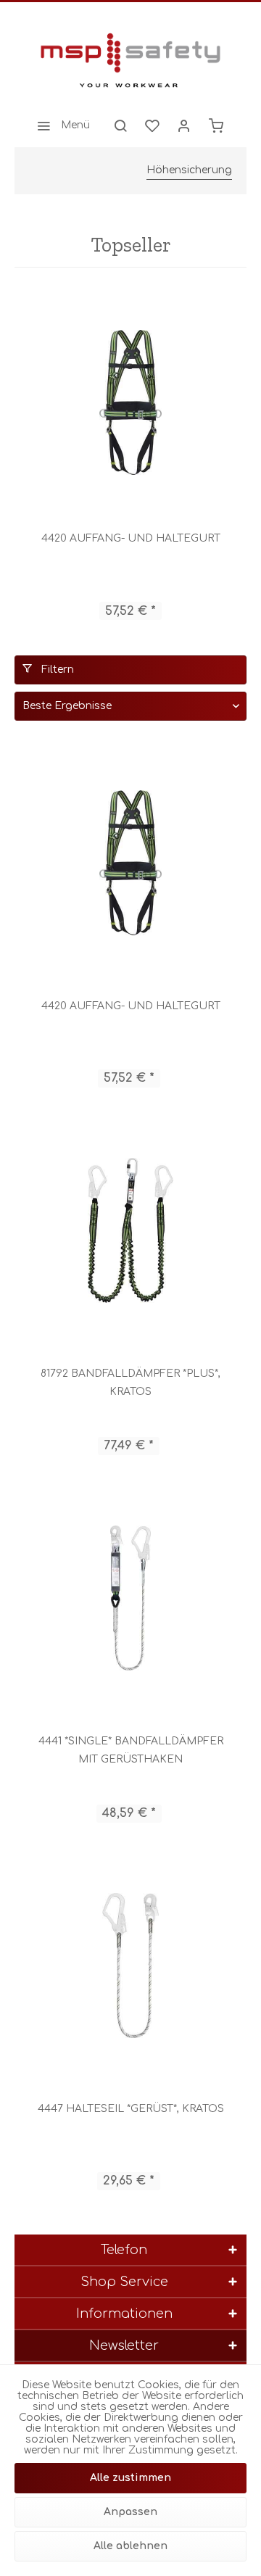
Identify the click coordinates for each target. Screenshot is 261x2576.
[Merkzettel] (152, 125)
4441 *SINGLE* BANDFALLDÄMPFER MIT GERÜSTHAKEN (131, 1750)
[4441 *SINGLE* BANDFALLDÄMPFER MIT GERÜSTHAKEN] (130, 1598)
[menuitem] (59, 125)
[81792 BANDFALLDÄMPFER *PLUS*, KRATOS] (130, 1230)
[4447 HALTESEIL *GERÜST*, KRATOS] (130, 1966)
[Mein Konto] (184, 125)
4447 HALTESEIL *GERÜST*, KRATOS (131, 2109)
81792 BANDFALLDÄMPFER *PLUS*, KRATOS (130, 1383)
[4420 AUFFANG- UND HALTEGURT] (130, 402)
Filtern (56, 670)
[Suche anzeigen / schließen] (120, 125)
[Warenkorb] (216, 125)
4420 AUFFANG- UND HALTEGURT (131, 538)
